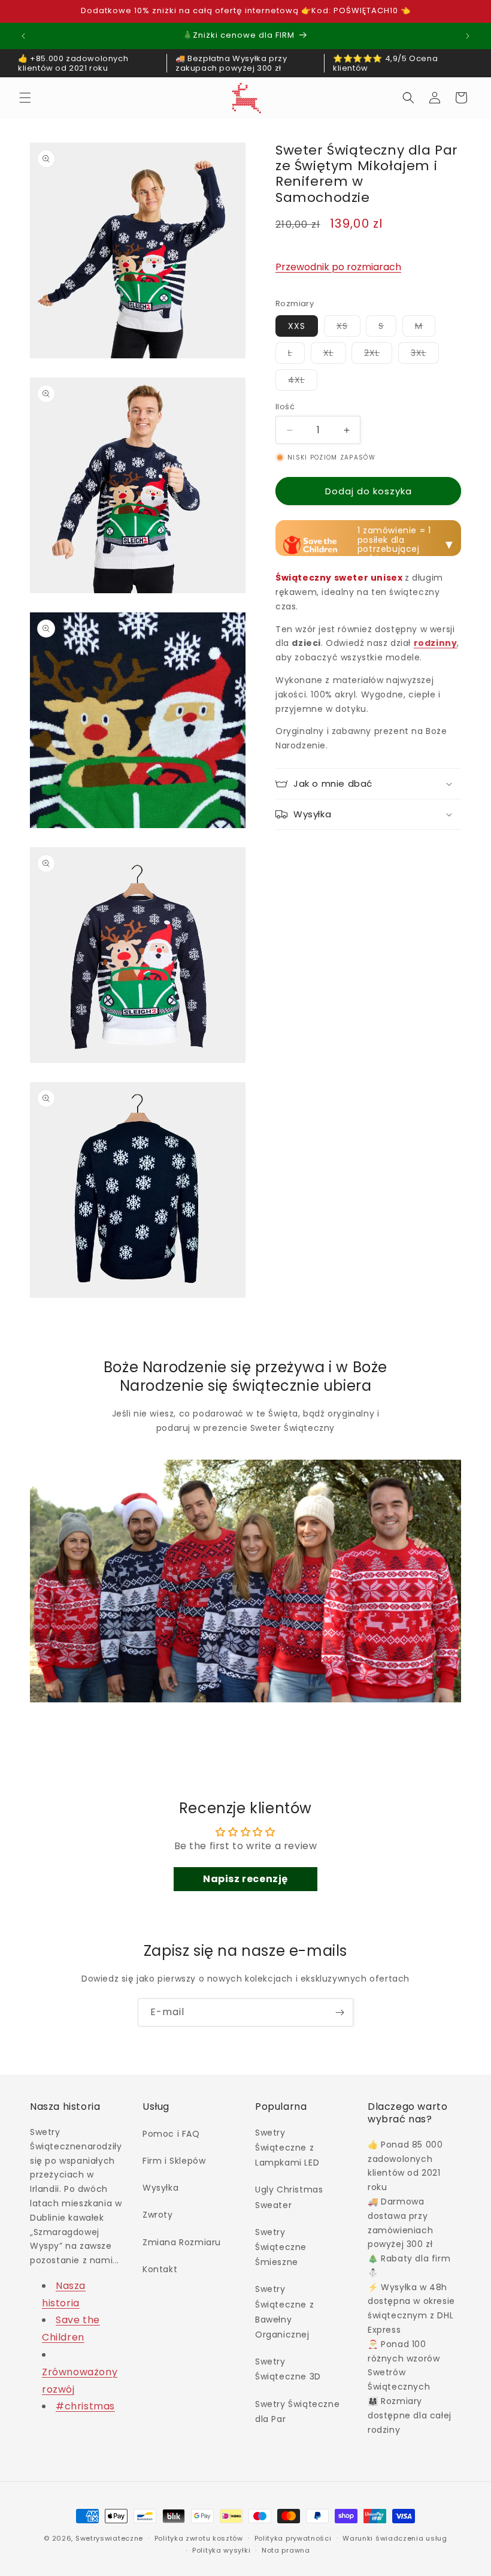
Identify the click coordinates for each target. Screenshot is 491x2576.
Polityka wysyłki (221, 2550)
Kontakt (160, 2269)
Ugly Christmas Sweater (289, 2197)
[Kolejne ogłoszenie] (468, 36)
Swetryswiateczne (109, 2538)
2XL (378, 355)
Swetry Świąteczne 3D (288, 2369)
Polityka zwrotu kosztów (199, 2538)
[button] (25, 98)
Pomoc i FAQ (171, 2134)
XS (348, 328)
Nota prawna (286, 2550)
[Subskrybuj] (340, 2012)
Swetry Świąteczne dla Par (297, 2412)
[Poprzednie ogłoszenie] (23, 36)
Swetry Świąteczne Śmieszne (281, 2247)
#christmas (85, 2406)
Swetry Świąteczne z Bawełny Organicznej (284, 2312)
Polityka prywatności (293, 2538)
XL (335, 355)
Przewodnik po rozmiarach (338, 267)
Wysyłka (160, 2188)
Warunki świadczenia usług (395, 2538)
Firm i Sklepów (174, 2161)
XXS (297, 326)
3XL (425, 355)
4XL (303, 382)
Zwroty (158, 2215)
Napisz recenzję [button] (245, 1879)
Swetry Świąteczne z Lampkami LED (287, 2148)
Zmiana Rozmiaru (182, 2242)
